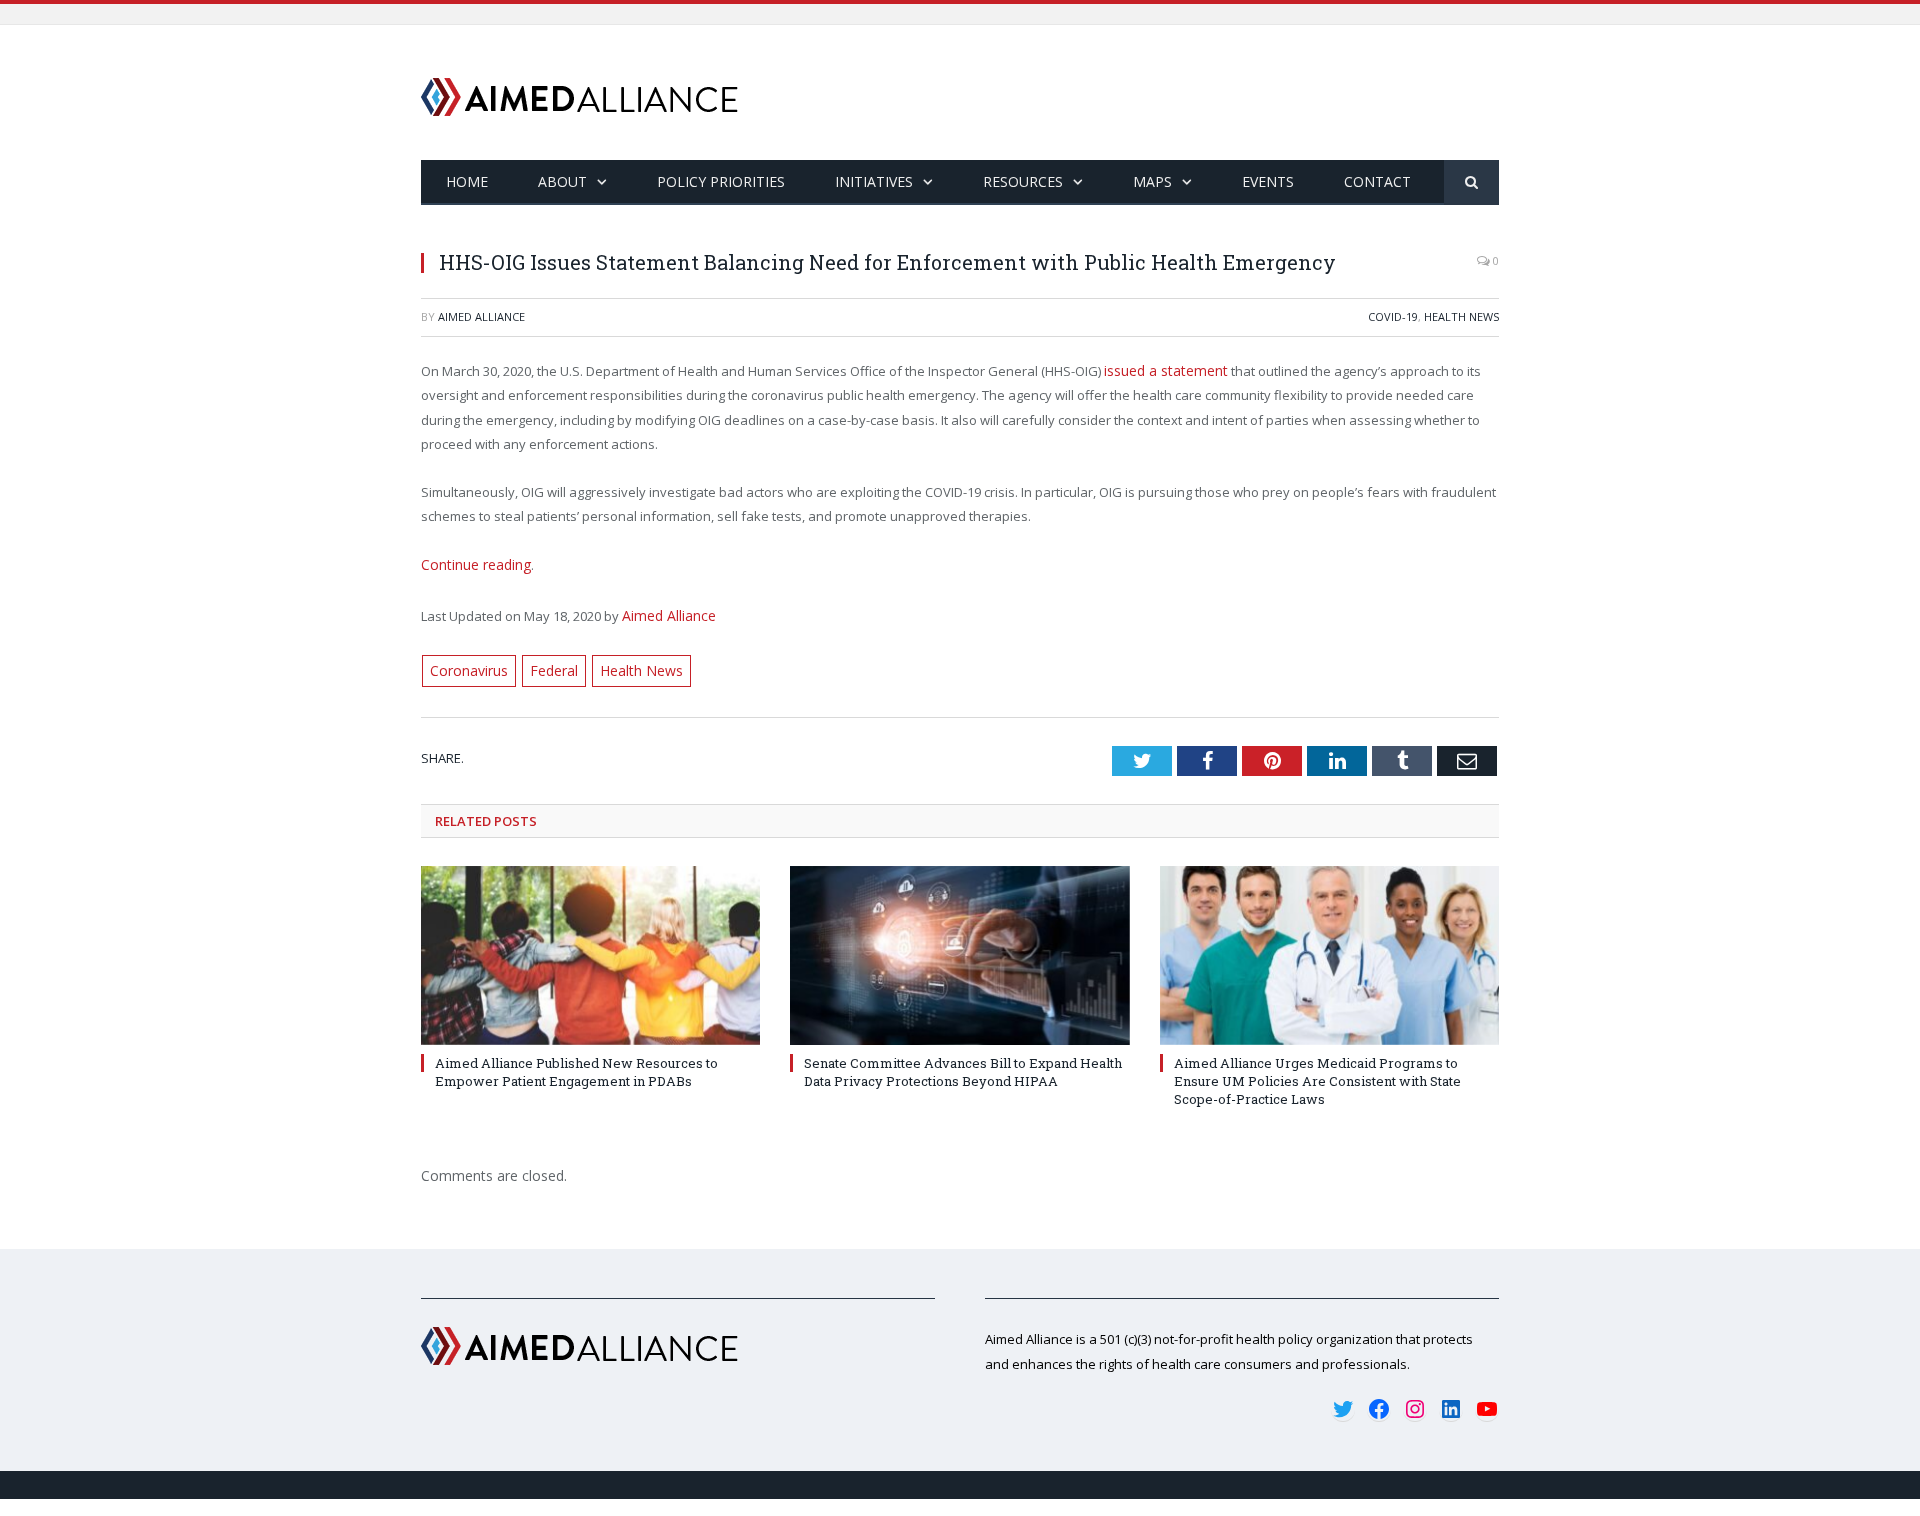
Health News (1461, 316)
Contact (1377, 181)
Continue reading (473, 563)
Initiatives (874, 181)
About (562, 181)
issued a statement (1162, 370)
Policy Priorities (721, 181)
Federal (550, 664)
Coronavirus (467, 664)
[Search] (1471, 182)
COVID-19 (1393, 316)
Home (467, 181)
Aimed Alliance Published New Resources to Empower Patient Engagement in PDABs (576, 1064)
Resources (1023, 181)
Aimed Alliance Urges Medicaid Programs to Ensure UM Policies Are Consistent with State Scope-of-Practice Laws (1317, 1073)
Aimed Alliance (481, 316)
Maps (1152, 181)
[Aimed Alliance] (579, 92)
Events (1268, 181)
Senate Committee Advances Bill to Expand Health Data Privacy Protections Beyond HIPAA (963, 1064)
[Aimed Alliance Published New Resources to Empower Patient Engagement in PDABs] (590, 947)
